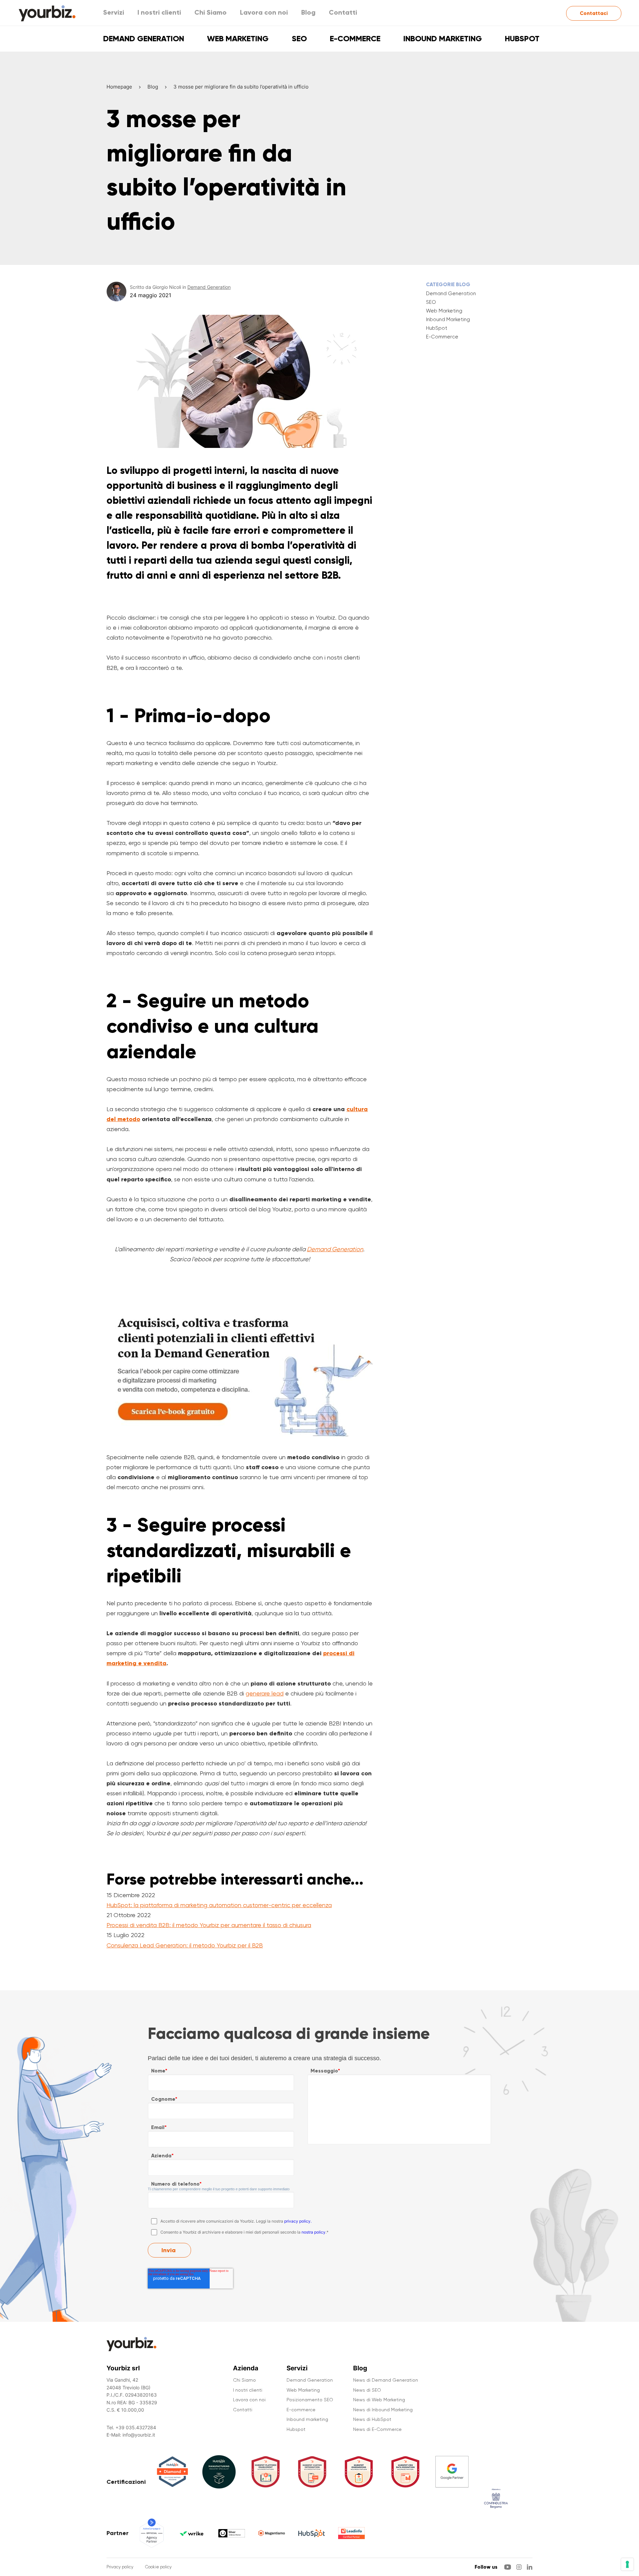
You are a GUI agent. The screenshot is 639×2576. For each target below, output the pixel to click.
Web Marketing (238, 38)
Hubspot (522, 38)
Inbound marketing (443, 38)
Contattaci (594, 13)
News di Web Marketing (379, 2400)
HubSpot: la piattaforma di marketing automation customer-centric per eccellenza (219, 1905)
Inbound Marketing (448, 319)
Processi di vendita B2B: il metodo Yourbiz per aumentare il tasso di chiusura (209, 1925)
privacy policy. (298, 2221)
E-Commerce (442, 337)
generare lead (265, 1693)
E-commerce (355, 38)
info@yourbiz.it (139, 2435)
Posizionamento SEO (310, 2400)
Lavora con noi (264, 12)
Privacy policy (120, 2567)
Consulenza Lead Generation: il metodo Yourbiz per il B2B (185, 1945)
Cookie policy (158, 2567)
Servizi (114, 12)
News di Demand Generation (386, 2380)
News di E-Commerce (377, 2429)
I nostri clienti (159, 12)
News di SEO (367, 2390)
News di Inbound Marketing (383, 2410)
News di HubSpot (372, 2419)
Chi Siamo (211, 12)
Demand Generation (144, 38)
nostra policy (314, 2232)
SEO (299, 38)
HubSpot (437, 328)
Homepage (119, 87)
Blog (308, 12)
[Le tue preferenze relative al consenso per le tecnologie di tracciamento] (627, 2564)
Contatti (343, 12)
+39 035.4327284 (136, 2427)
